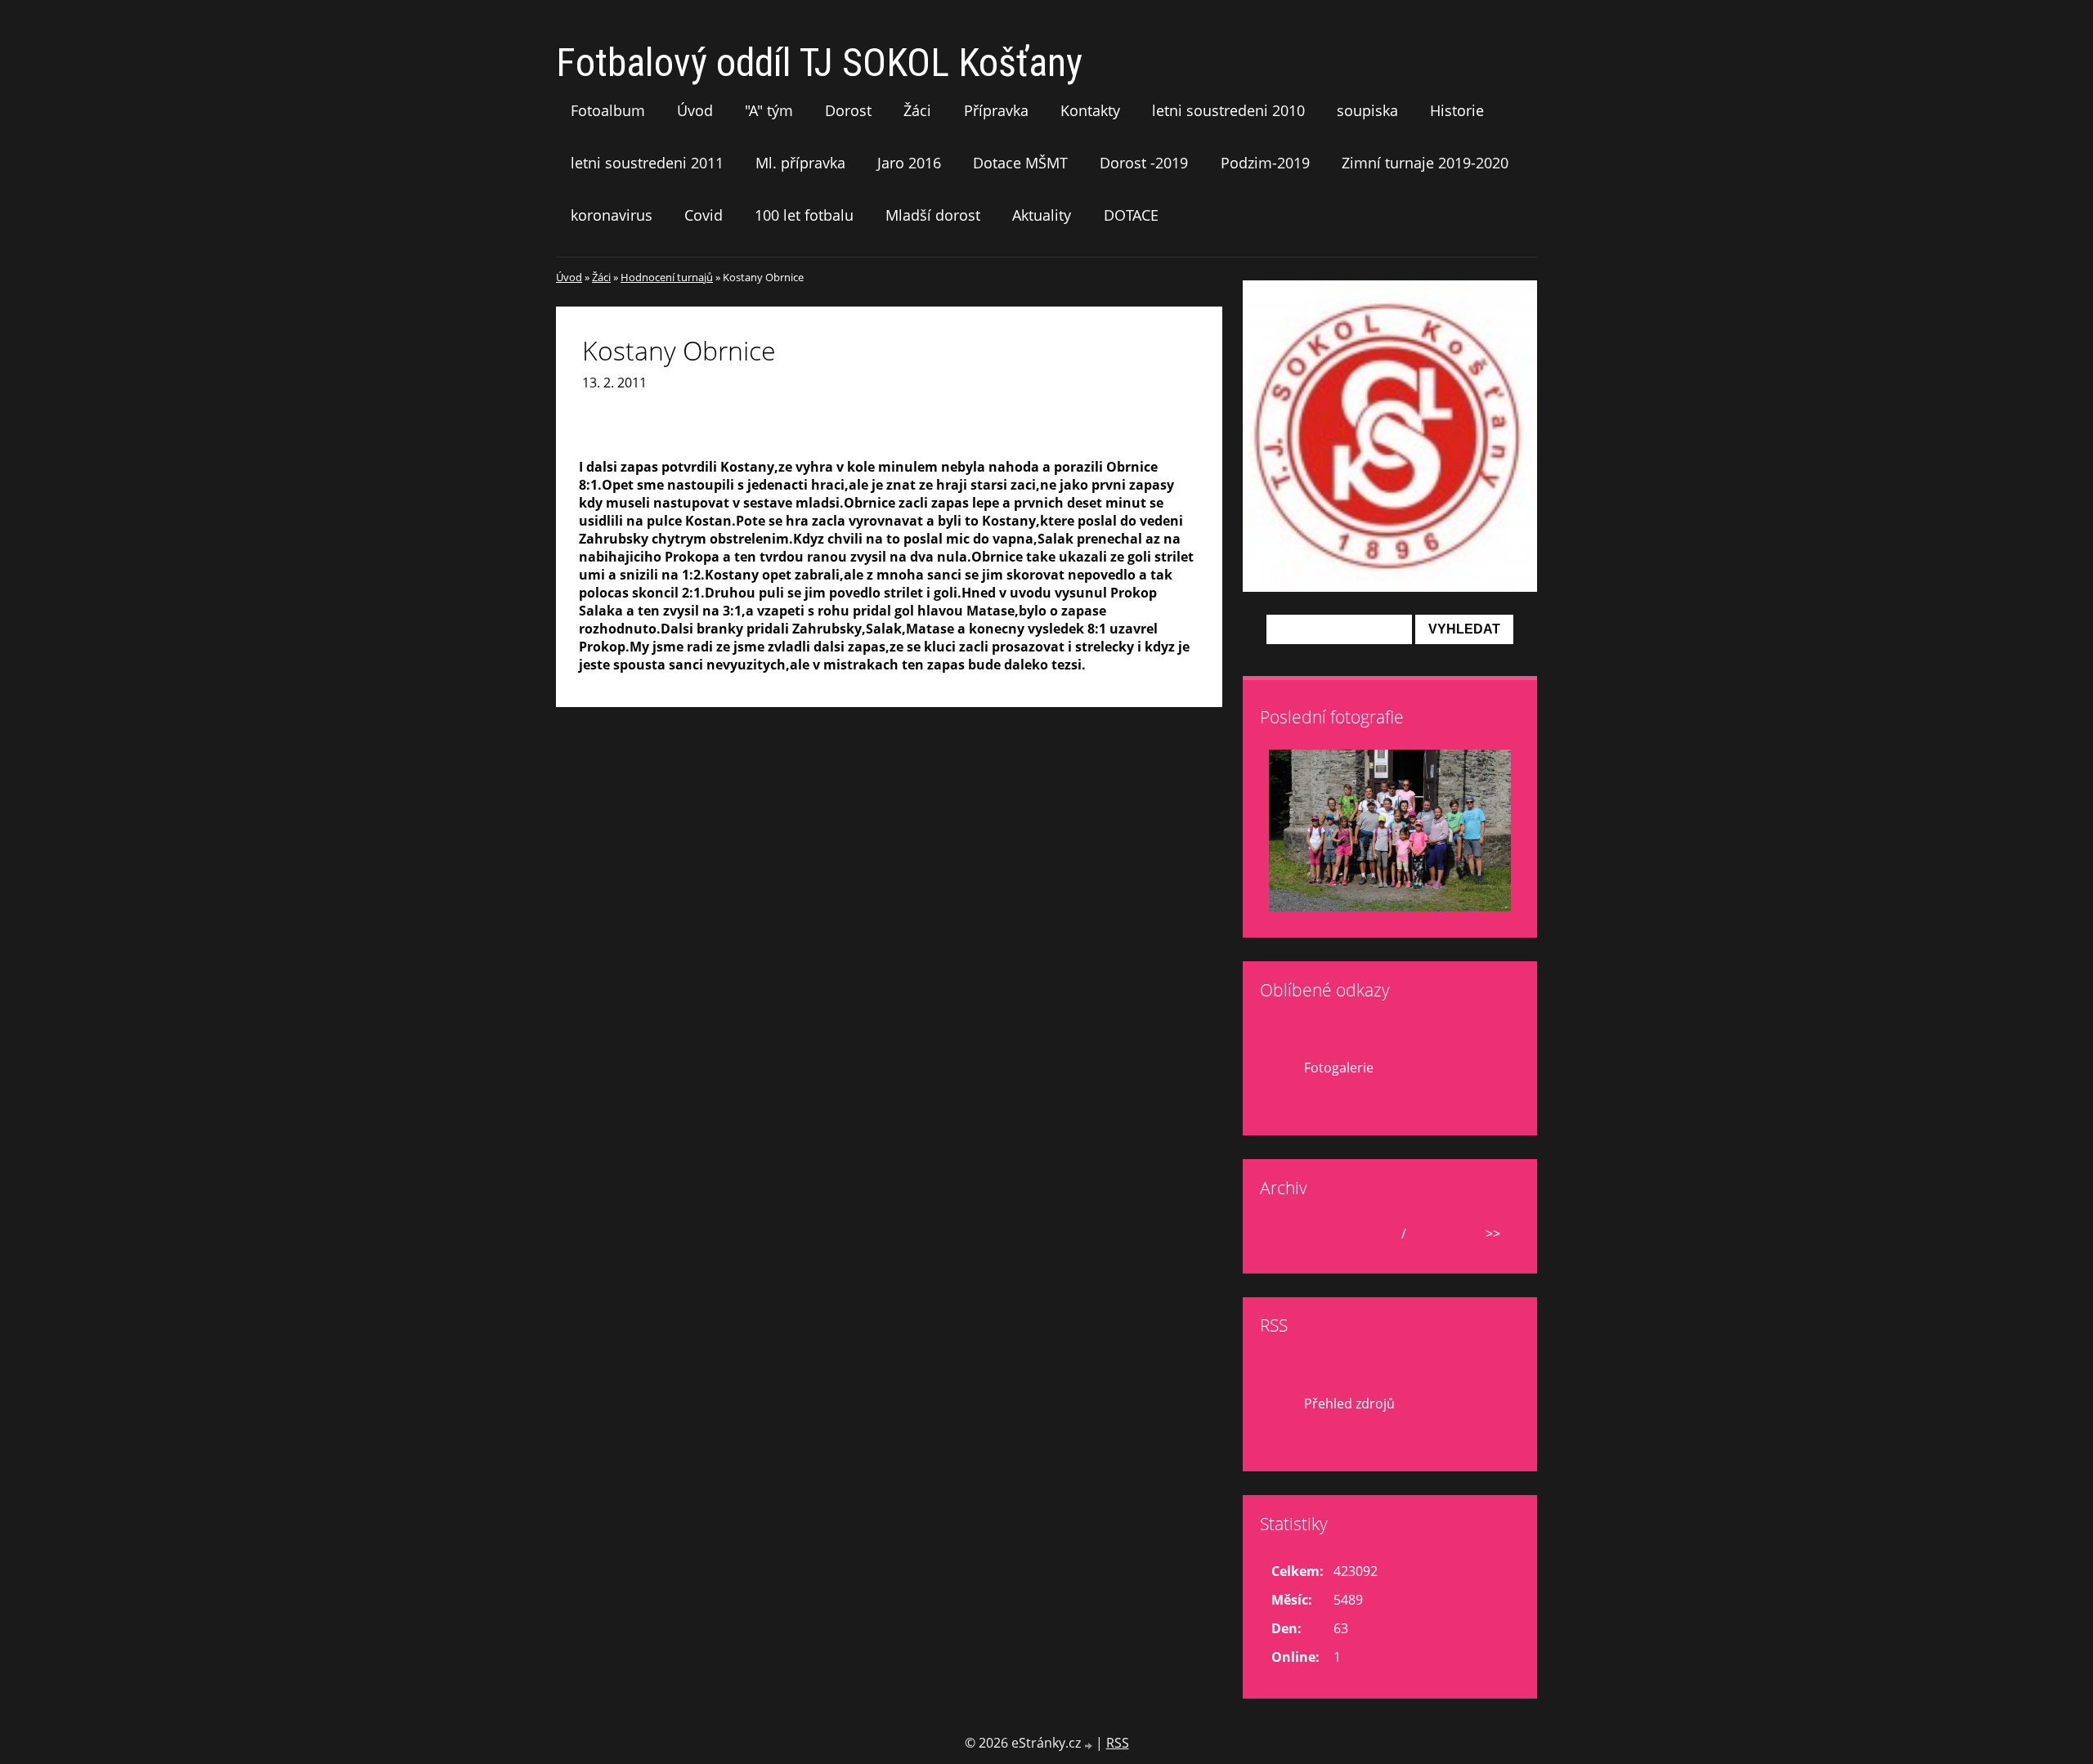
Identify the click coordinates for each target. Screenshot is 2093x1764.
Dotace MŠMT (1020, 163)
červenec (1369, 1233)
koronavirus (612, 215)
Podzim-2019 (1265, 163)
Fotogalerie (1339, 1068)
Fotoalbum (608, 110)
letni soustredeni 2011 (647, 163)
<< (1287, 1233)
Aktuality (1042, 215)
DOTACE (1131, 215)
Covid (704, 215)
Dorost (848, 110)
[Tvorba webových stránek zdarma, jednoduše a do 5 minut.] (1090, 1745)
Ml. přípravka (800, 163)
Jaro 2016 (909, 163)
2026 (1424, 1233)
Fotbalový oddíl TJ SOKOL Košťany (819, 63)
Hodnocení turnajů (667, 277)
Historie (1457, 110)
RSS (1118, 1743)
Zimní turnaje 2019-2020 (1425, 163)
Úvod (695, 110)
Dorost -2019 (1144, 163)
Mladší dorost (933, 215)
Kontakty (1090, 110)
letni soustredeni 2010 (1228, 110)
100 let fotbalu (804, 215)
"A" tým (769, 110)
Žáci (917, 110)
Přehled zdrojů (1349, 1404)
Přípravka (996, 110)
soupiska (1367, 110)
